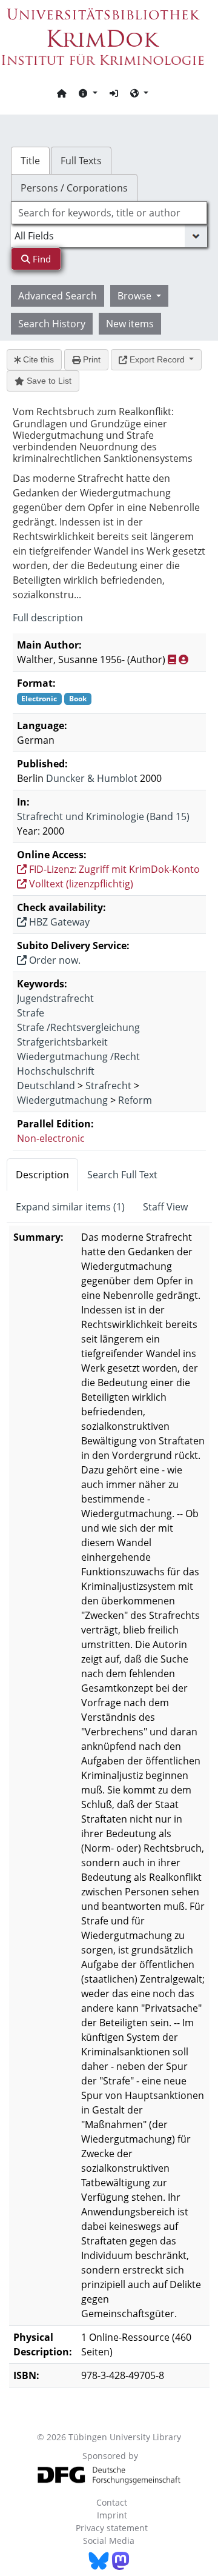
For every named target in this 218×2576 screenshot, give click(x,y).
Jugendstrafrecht (55, 998)
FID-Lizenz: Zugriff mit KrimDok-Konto (113, 869)
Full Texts (81, 161)
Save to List (48, 381)
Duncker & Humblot (92, 778)
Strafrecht (108, 1086)
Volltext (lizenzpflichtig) (80, 884)
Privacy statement (112, 2528)
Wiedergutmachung (62, 1100)
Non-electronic (51, 1138)
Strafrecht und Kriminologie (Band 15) (103, 816)
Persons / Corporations (74, 188)
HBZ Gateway (58, 922)
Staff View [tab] (165, 1207)
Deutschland (46, 1086)
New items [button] (130, 324)
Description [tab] (42, 1175)
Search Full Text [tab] (122, 1175)
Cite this (37, 359)
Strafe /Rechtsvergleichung (78, 1027)
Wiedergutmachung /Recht (78, 1056)
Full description (48, 618)
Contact (112, 2502)
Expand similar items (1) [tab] (70, 1207)
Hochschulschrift (56, 1071)
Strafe (31, 1013)
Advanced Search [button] (58, 296)
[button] (88, 93)
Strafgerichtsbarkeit (62, 1042)
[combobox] (109, 213)
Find (41, 259)
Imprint (112, 2515)
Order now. (54, 960)
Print (91, 359)
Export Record (157, 359)
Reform (135, 1100)
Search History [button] (52, 324)
